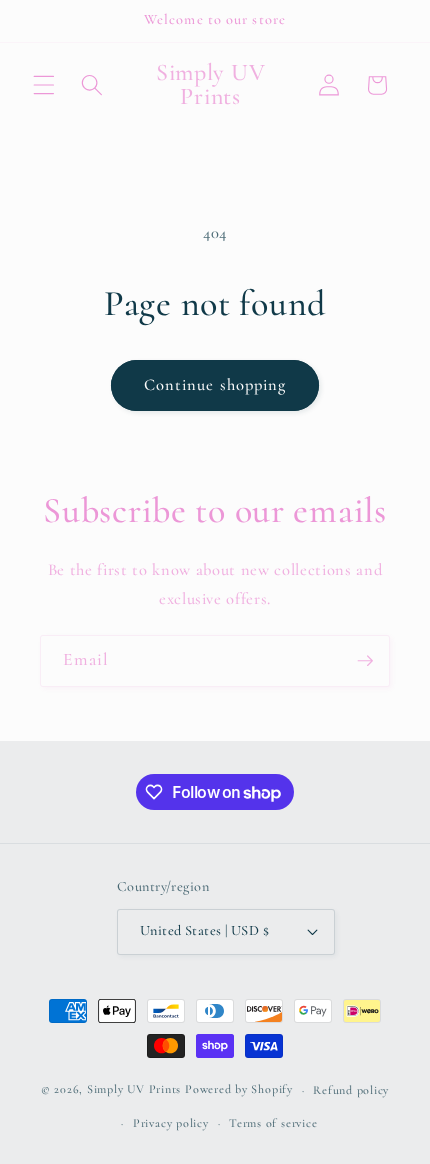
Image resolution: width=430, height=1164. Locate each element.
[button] (44, 85)
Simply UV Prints (134, 1090)
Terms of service (273, 1123)
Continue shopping (215, 385)
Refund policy (351, 1090)
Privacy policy (171, 1123)
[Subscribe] (365, 661)
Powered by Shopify (239, 1090)
